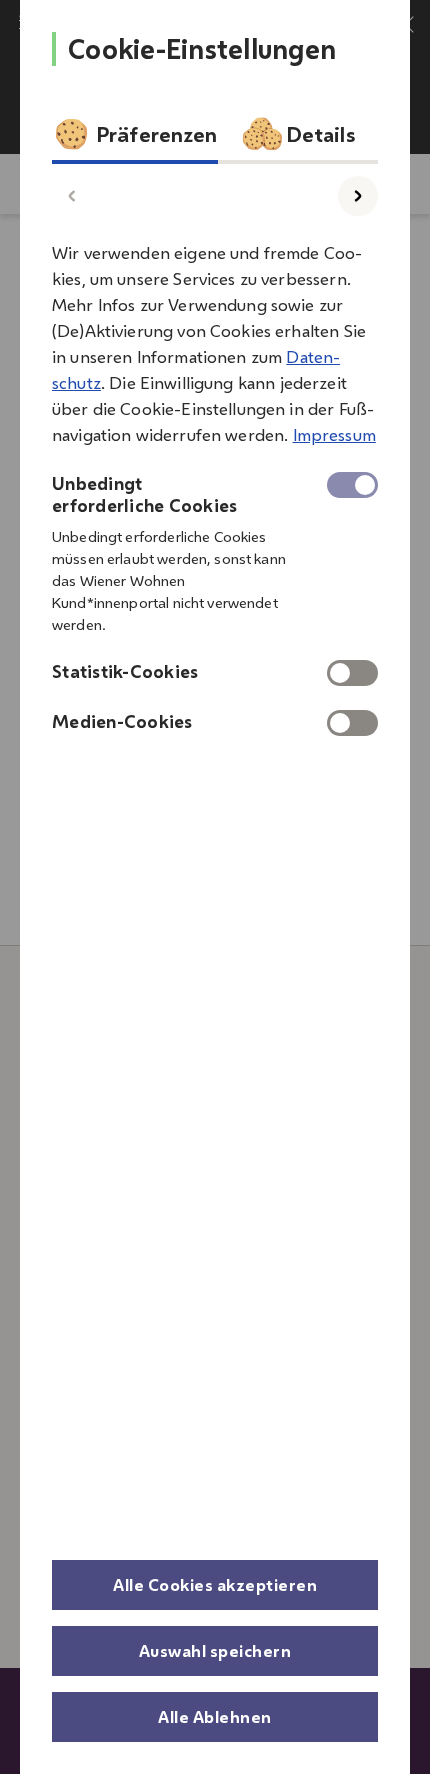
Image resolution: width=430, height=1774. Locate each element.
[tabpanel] (215, 482)
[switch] (352, 673)
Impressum (334, 435)
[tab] (135, 139)
